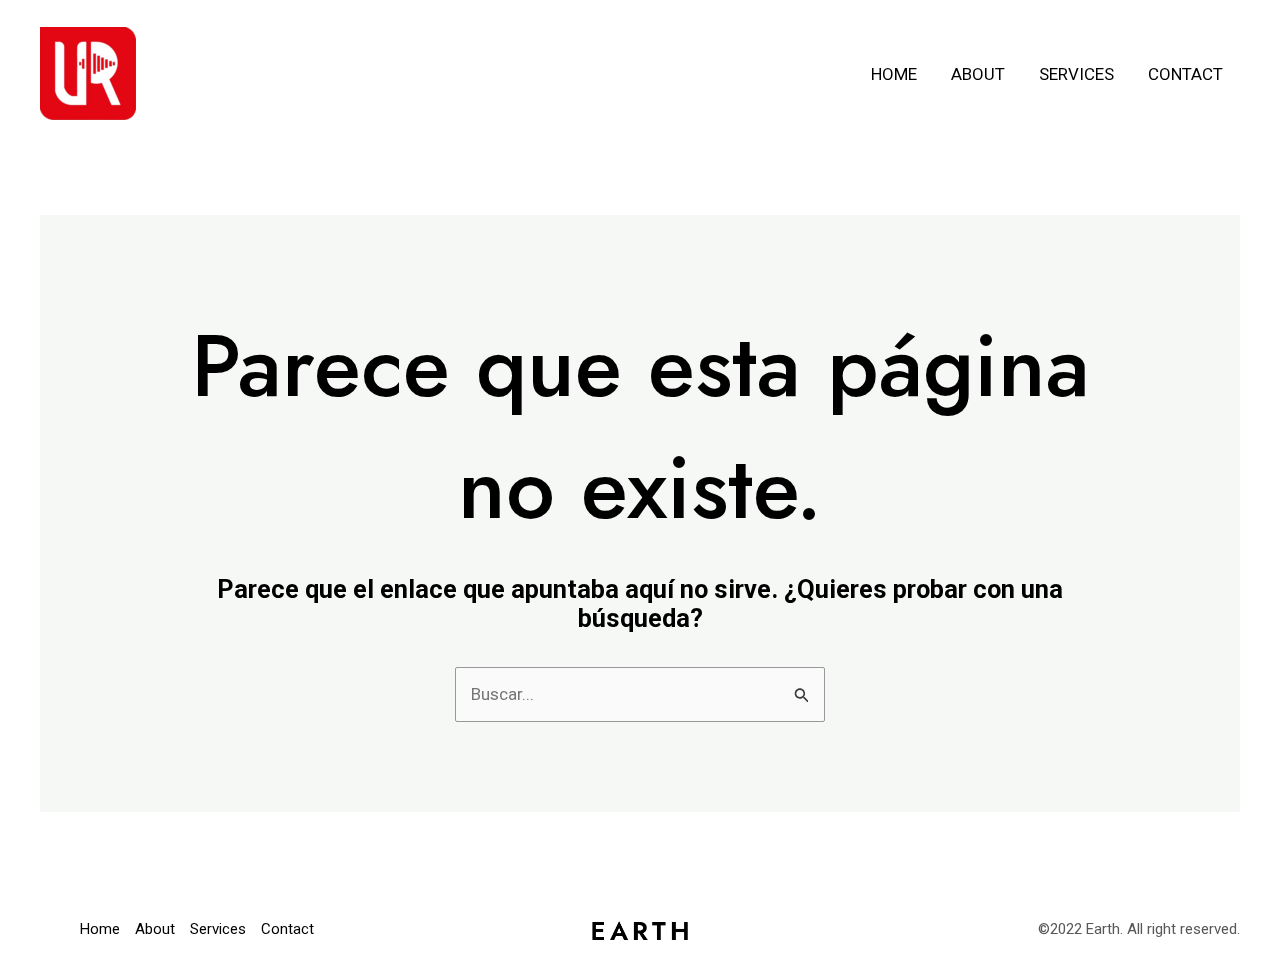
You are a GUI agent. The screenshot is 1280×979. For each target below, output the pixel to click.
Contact (1185, 74)
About (978, 74)
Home (894, 74)
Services (1076, 74)
